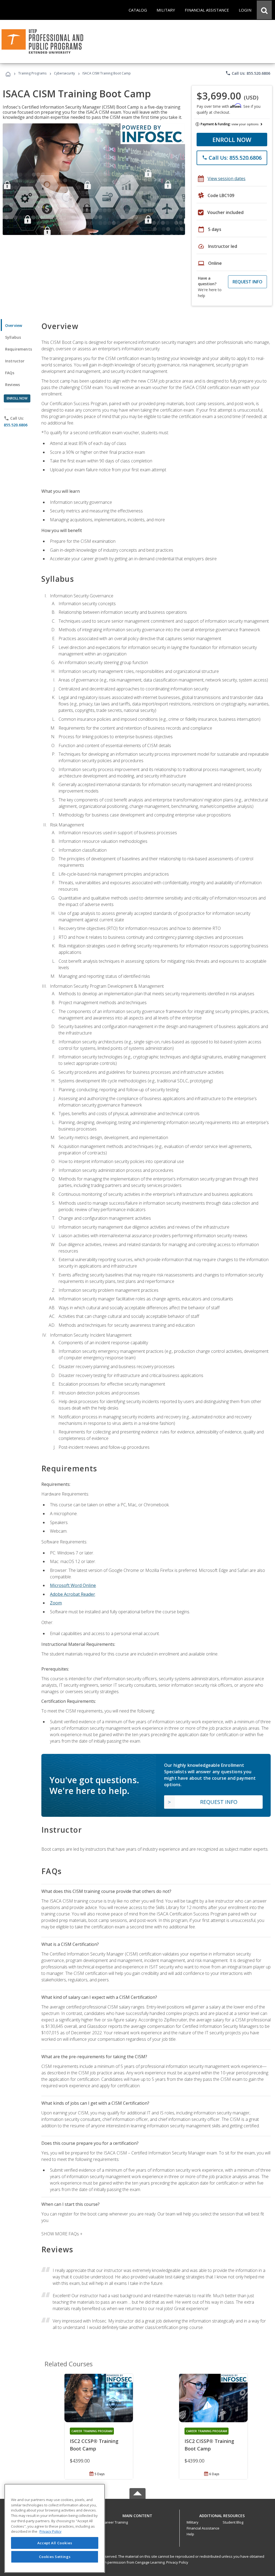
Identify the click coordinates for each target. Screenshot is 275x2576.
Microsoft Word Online (73, 1585)
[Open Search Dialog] (264, 10)
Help (190, 2534)
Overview (14, 325)
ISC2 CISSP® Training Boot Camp (209, 2445)
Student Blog (233, 2522)
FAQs (10, 373)
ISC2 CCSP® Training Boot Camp (94, 2445)
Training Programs (32, 73)
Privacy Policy (177, 2562)
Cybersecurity (64, 73)
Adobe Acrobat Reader (73, 1594)
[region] (55, 2528)
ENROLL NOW (232, 140)
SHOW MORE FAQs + (62, 2234)
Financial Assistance (203, 2528)
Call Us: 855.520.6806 (248, 73)
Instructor (15, 361)
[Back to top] (137, 2514)
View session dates (227, 179)
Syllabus (13, 337)
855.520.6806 (16, 425)
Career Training (115, 2522)
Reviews (12, 385)
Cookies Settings (55, 2557)
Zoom (56, 1603)
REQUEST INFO (247, 282)
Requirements (19, 349)
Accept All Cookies (55, 2543)
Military (193, 2522)
